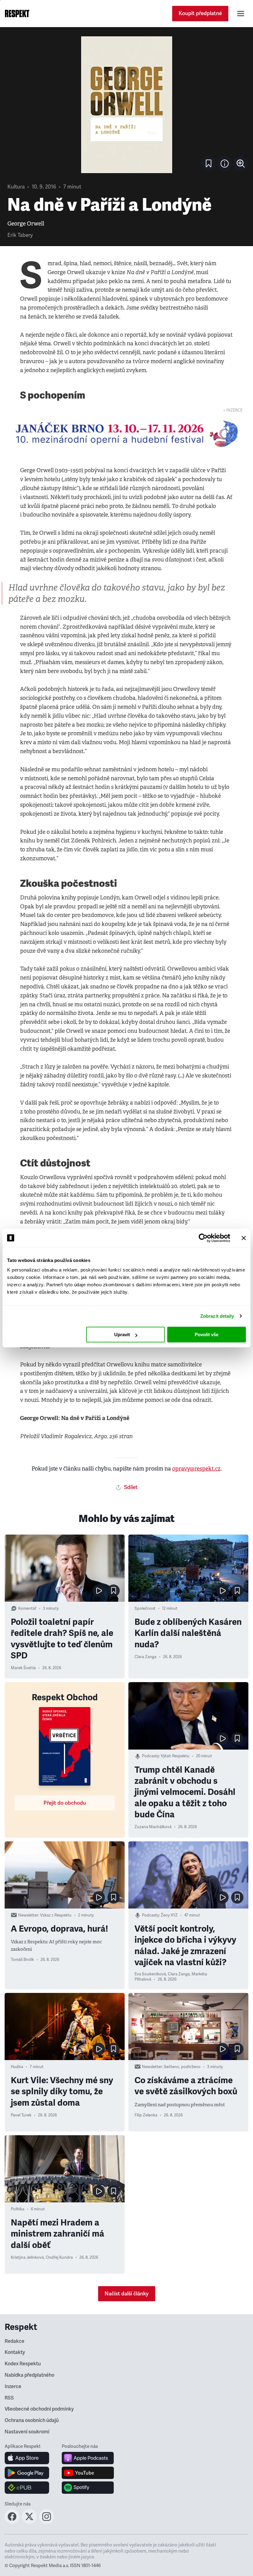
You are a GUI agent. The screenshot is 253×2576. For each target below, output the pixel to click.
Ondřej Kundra (59, 2258)
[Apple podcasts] (88, 2458)
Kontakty (15, 2352)
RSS (9, 2398)
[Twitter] (29, 2522)
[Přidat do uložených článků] (114, 1591)
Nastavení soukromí (27, 2432)
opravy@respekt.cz (196, 1469)
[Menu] (241, 14)
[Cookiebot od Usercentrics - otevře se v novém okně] (203, 1238)
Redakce (15, 2341)
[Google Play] (27, 2473)
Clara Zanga (145, 1657)
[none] (241, 164)
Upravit (122, 1335)
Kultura (16, 187)
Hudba (17, 2067)
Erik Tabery (20, 235)
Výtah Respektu (175, 1756)
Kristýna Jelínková (27, 2258)
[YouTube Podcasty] (88, 2473)
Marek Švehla (23, 1668)
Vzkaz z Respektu (56, 1915)
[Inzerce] (126, 434)
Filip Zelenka (146, 2115)
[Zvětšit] (127, 105)
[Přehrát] (99, 1591)
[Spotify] (88, 2488)
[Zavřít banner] (244, 1238)
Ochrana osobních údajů (32, 2420)
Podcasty (150, 1756)
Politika (18, 2209)
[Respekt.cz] (17, 14)
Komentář (27, 1608)
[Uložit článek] (209, 164)
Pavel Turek (21, 2115)
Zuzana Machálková (153, 1827)
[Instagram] (47, 2522)
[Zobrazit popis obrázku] (225, 164)
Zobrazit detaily (217, 1316)
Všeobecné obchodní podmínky (39, 2409)
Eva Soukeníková (150, 1974)
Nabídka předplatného (29, 2375)
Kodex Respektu (23, 2364)
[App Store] (27, 2458)
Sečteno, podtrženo (182, 2067)
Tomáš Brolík (22, 1960)
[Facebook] (12, 2522)
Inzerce (13, 2387)
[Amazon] (27, 2488)
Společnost (145, 1608)
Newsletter (28, 1915)
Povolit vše (207, 1335)
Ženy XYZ (169, 1915)
